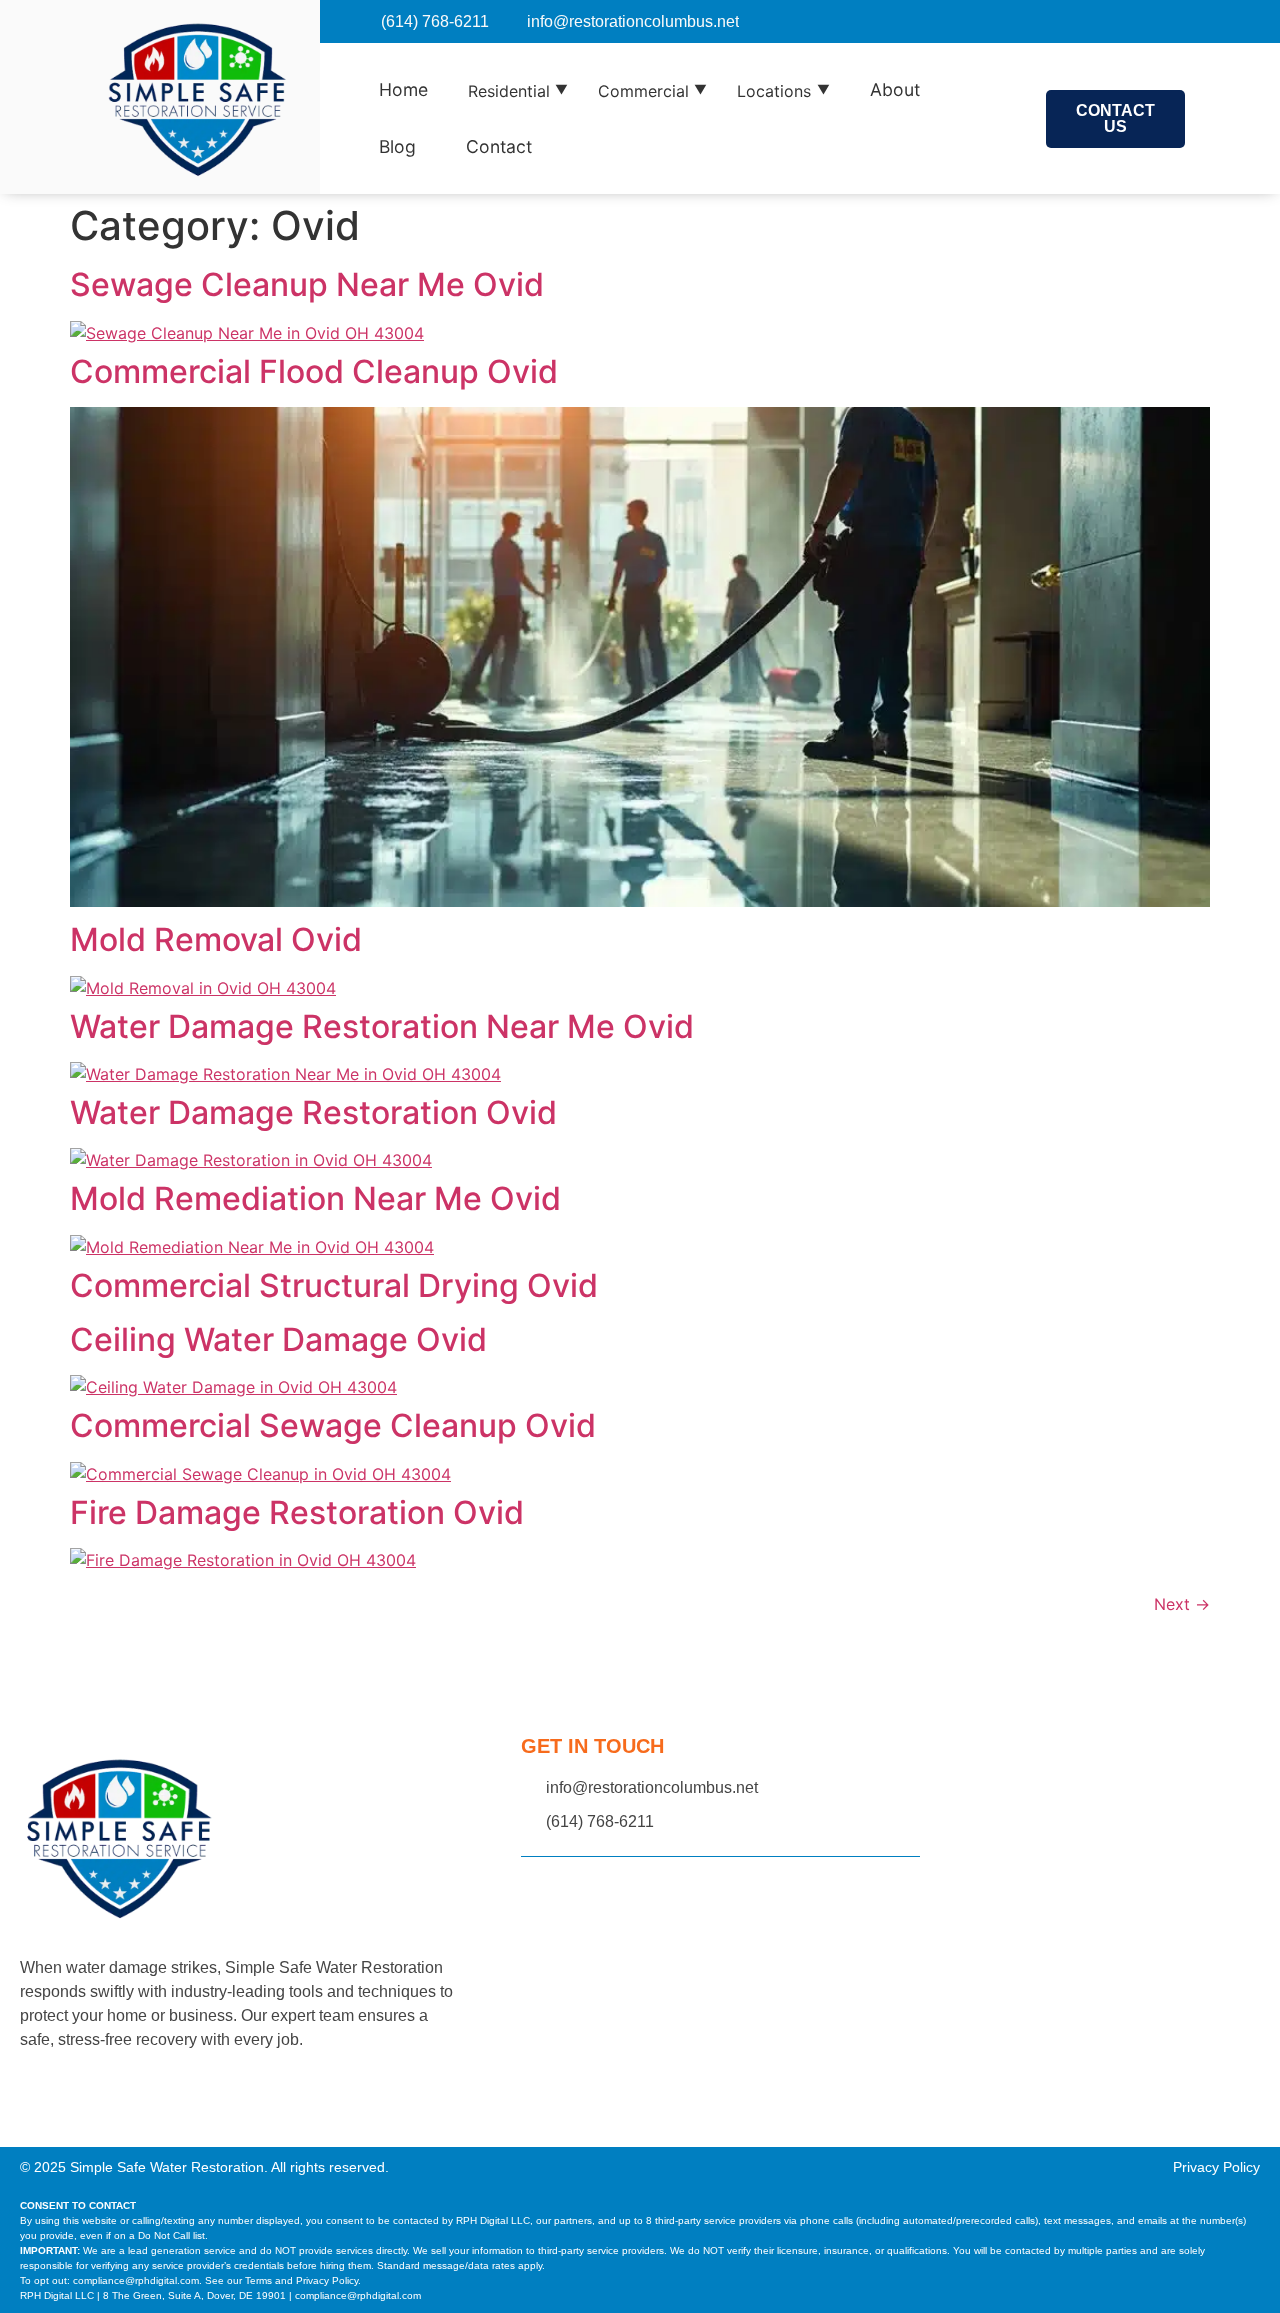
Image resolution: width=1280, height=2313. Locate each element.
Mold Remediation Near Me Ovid (315, 1198)
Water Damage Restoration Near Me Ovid (382, 1026)
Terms (258, 2280)
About (895, 89)
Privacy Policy (1216, 2167)
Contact (499, 146)
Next (1182, 1604)
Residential (518, 91)
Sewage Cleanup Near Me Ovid (307, 284)
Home (403, 89)
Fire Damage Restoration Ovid (297, 1512)
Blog (397, 146)
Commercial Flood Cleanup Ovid (314, 371)
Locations (783, 91)
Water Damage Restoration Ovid (313, 1112)
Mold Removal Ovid (216, 939)
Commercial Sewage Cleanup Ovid (333, 1425)
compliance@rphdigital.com (136, 2280)
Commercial (652, 91)
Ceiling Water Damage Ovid (278, 1339)
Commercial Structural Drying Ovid (334, 1285)
